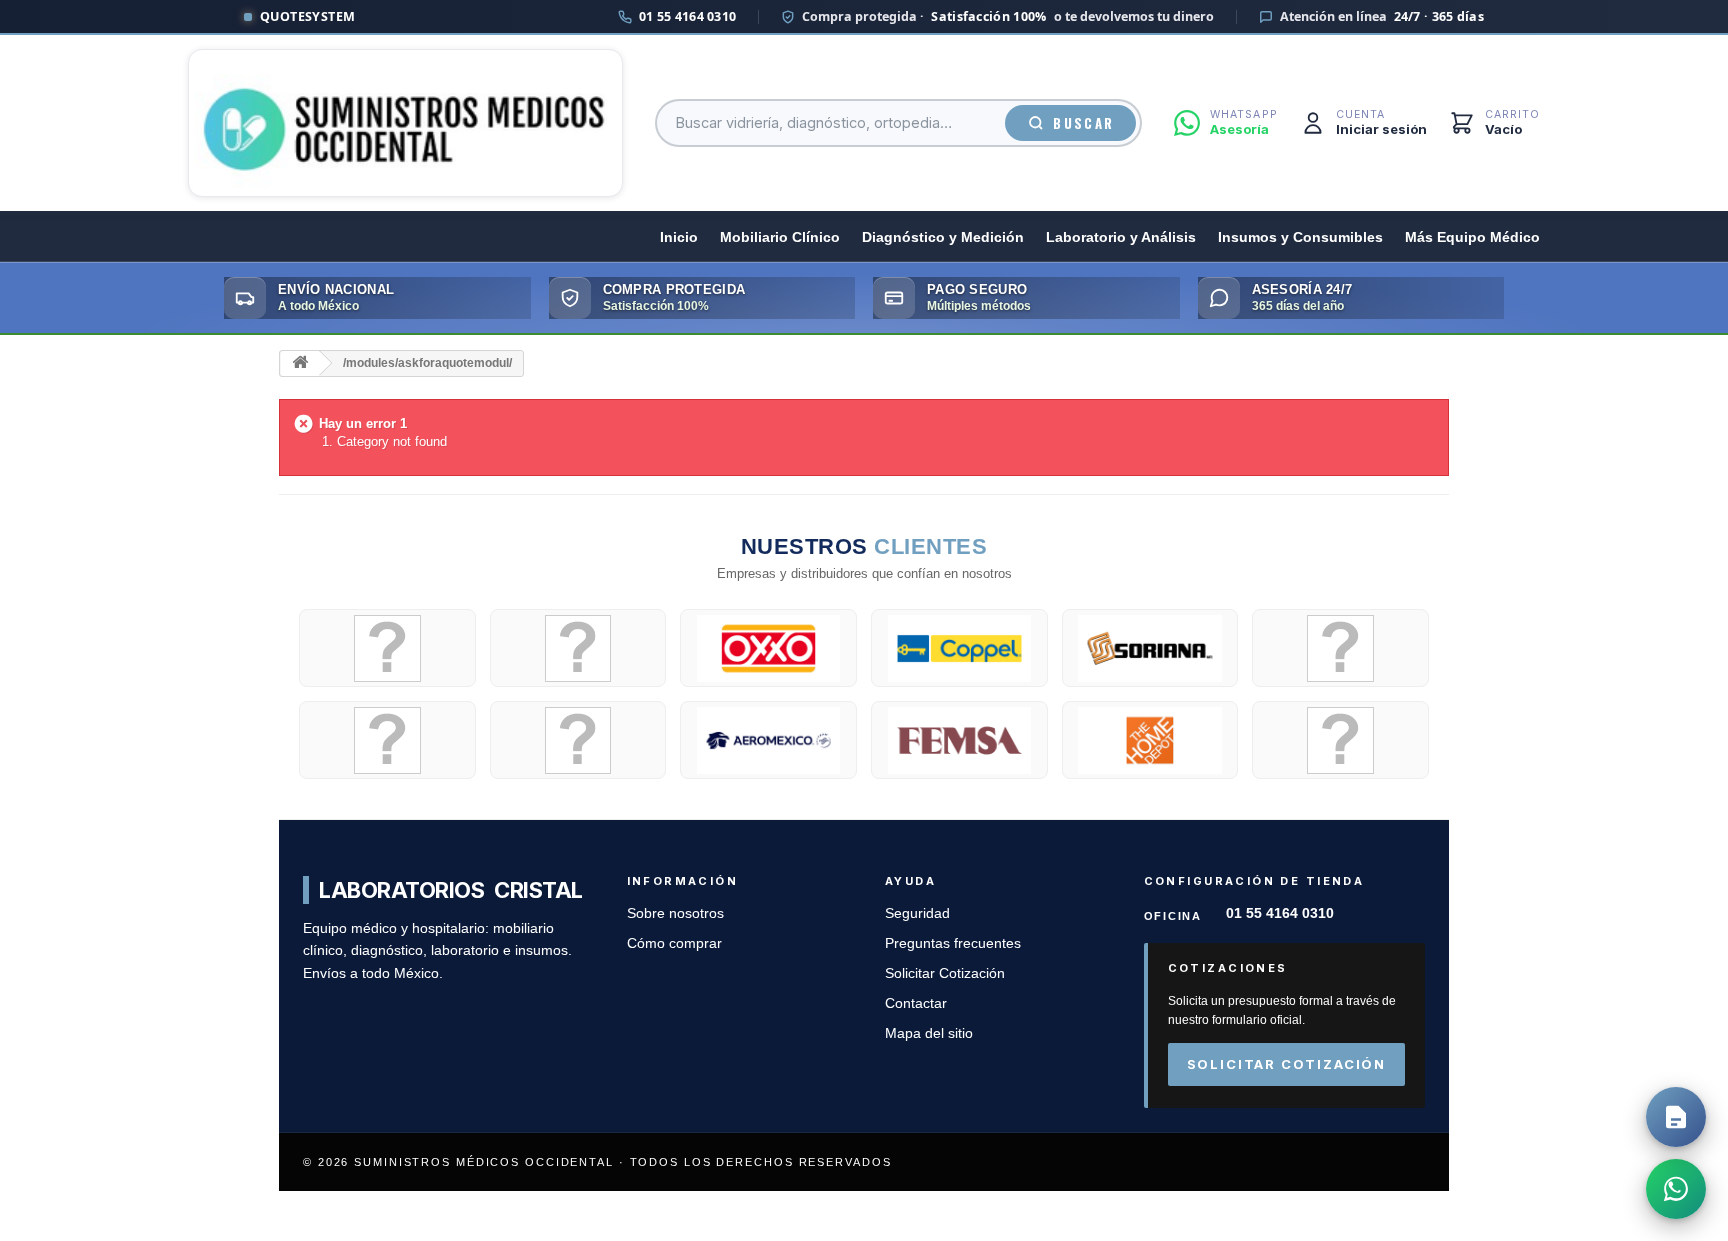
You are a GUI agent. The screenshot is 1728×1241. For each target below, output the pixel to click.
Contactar (916, 1003)
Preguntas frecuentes (953, 943)
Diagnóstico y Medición (943, 237)
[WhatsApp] (1676, 1189)
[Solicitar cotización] (1676, 1117)
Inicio (679, 237)
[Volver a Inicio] (300, 363)
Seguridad (917, 913)
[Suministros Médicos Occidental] (405, 123)
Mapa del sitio (929, 1033)
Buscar (1083, 123)
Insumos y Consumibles (1300, 237)
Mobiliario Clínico (780, 237)
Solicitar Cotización (945, 973)
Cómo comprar (674, 943)
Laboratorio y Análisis (1121, 237)
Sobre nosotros (675, 913)
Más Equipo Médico (1472, 237)
